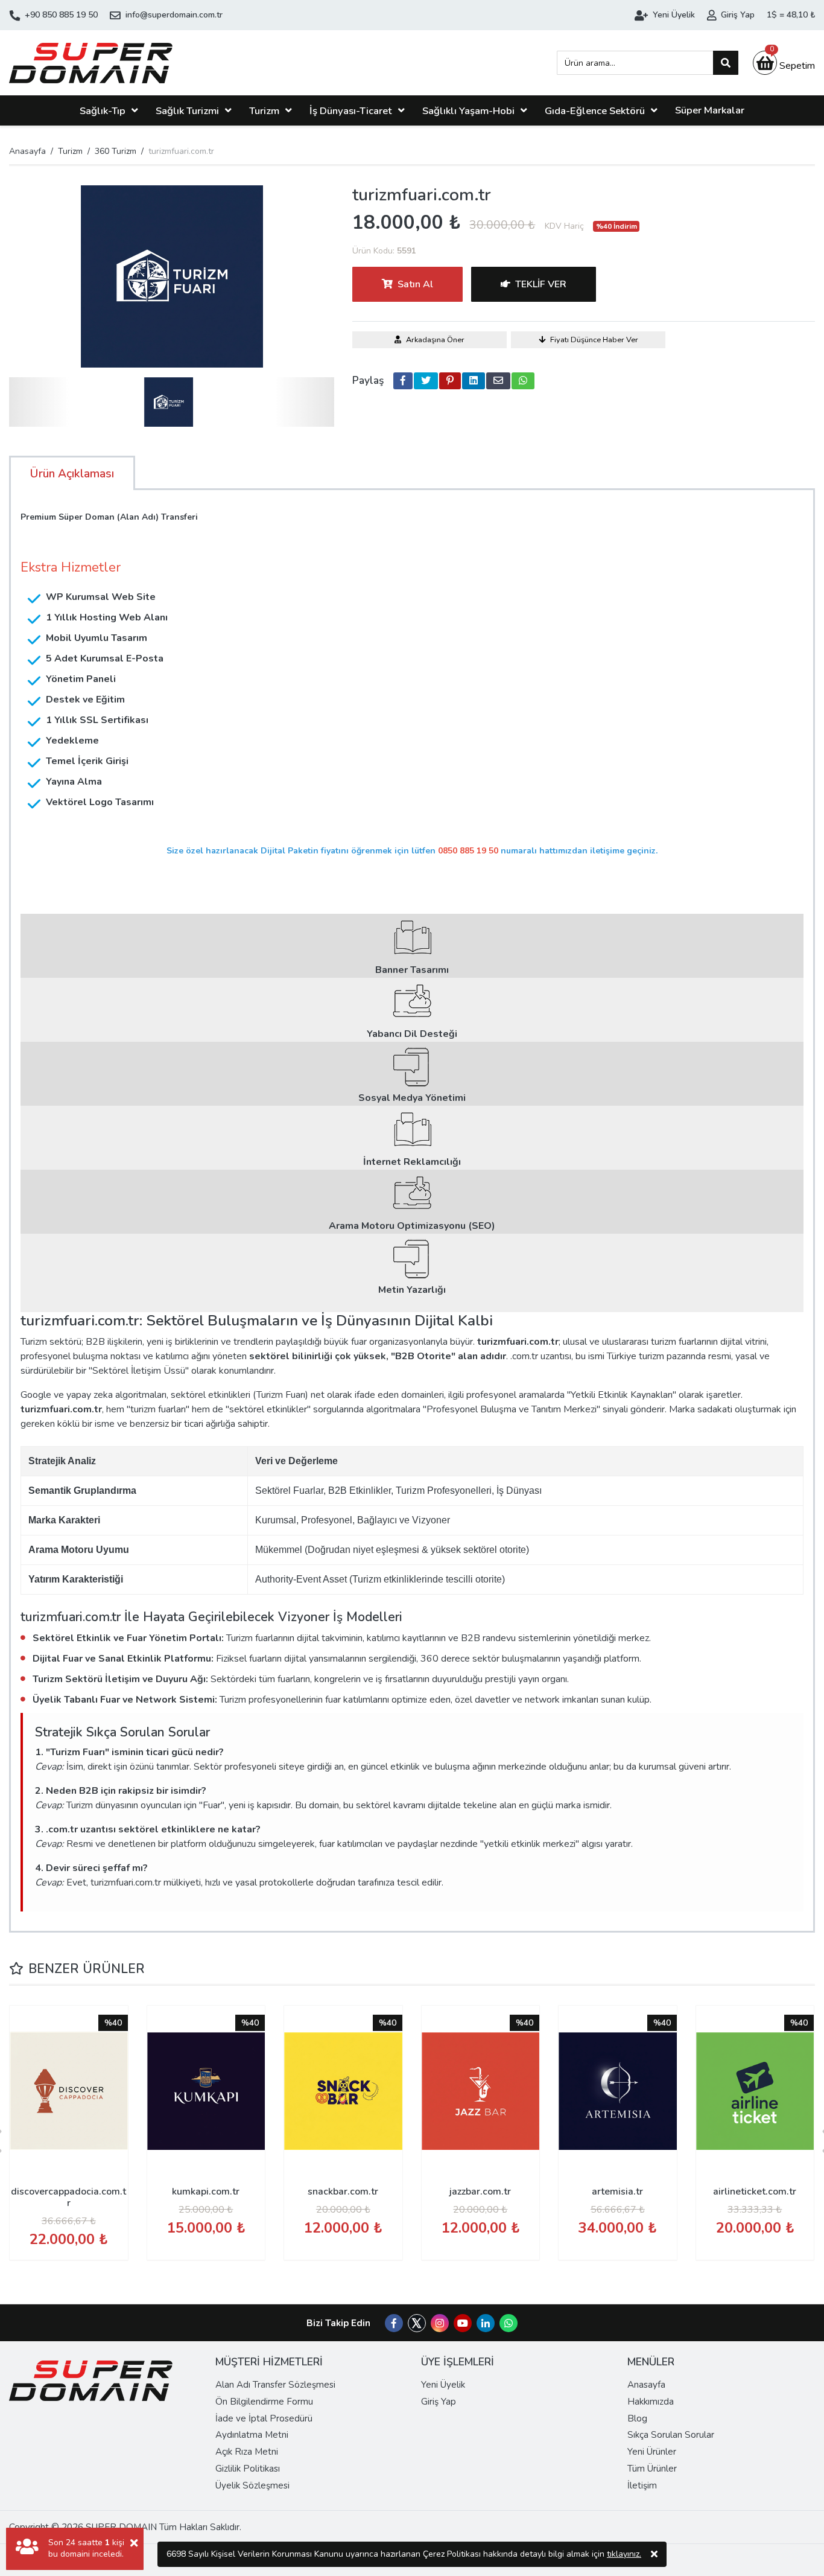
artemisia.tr (617, 2192)
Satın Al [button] (415, 284)
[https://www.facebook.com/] (394, 2324)
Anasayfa (27, 151)
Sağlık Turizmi (187, 111)
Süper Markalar (710, 110)
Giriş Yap (439, 2402)
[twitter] (426, 381)
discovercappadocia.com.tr (68, 2197)
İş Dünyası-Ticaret (351, 111)
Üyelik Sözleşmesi (252, 2485)
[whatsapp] (523, 381)
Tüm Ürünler (652, 2469)
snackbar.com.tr (343, 2192)
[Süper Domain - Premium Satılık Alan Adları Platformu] (91, 63)
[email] (498, 381)
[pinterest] (450, 381)
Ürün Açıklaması (72, 474)
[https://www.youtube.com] (463, 2324)
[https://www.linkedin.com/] (486, 2324)
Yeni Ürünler (652, 2452)
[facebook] (403, 381)
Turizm (264, 111)
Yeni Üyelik (443, 2385)
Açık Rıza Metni (247, 2452)
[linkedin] (474, 381)
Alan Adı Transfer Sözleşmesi (275, 2385)
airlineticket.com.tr (755, 2192)
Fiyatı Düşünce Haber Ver (594, 340)
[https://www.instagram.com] (440, 2324)
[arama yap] (726, 63)
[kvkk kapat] (654, 2554)
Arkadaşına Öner (435, 340)
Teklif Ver (541, 284)
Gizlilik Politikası (248, 2469)
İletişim (642, 2485)
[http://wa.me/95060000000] (509, 2324)
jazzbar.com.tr (480, 2192)
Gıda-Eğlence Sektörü (595, 111)
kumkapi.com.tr (206, 2192)
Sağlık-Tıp (103, 111)
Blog (637, 2418)
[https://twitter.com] (417, 2329)
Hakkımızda (651, 2402)
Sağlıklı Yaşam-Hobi (468, 111)
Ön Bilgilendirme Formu (264, 2402)
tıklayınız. (624, 2554)
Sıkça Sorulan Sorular (671, 2435)
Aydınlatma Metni (252, 2435)
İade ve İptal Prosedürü (264, 2418)
